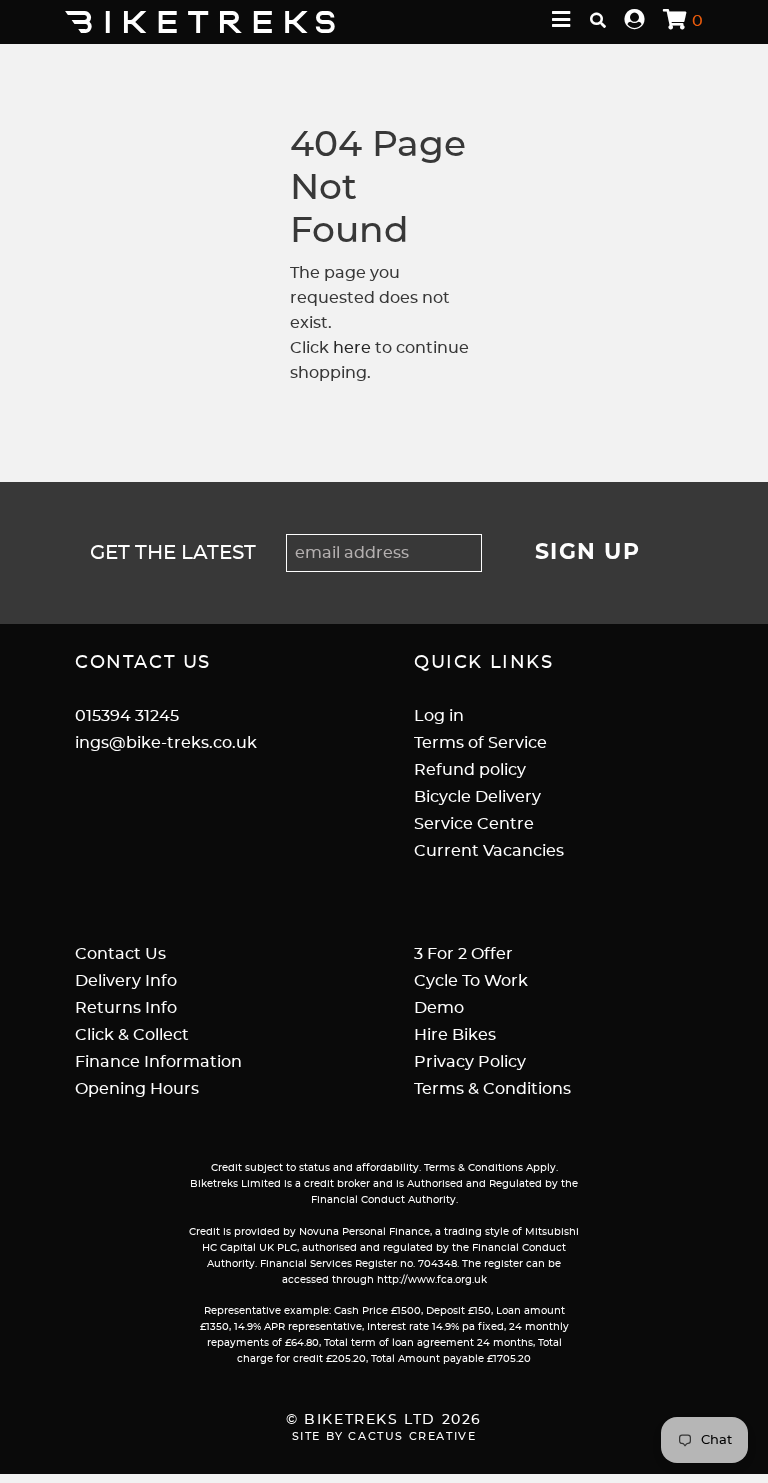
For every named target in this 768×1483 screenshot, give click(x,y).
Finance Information (158, 1062)
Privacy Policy (470, 1062)
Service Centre (474, 824)
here (352, 348)
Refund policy (470, 770)
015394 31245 (127, 716)
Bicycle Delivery (477, 797)
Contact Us (120, 954)
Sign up (588, 552)
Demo (439, 1008)
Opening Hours (137, 1089)
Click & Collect (132, 1035)
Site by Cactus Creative (384, 1436)
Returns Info (126, 1008)
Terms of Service (480, 743)
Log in (439, 716)
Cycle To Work (471, 981)
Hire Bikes (455, 1035)
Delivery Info (126, 981)
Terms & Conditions (492, 1089)
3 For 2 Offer (463, 954)
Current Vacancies (489, 851)
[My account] (635, 21)
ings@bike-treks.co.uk (166, 743)
